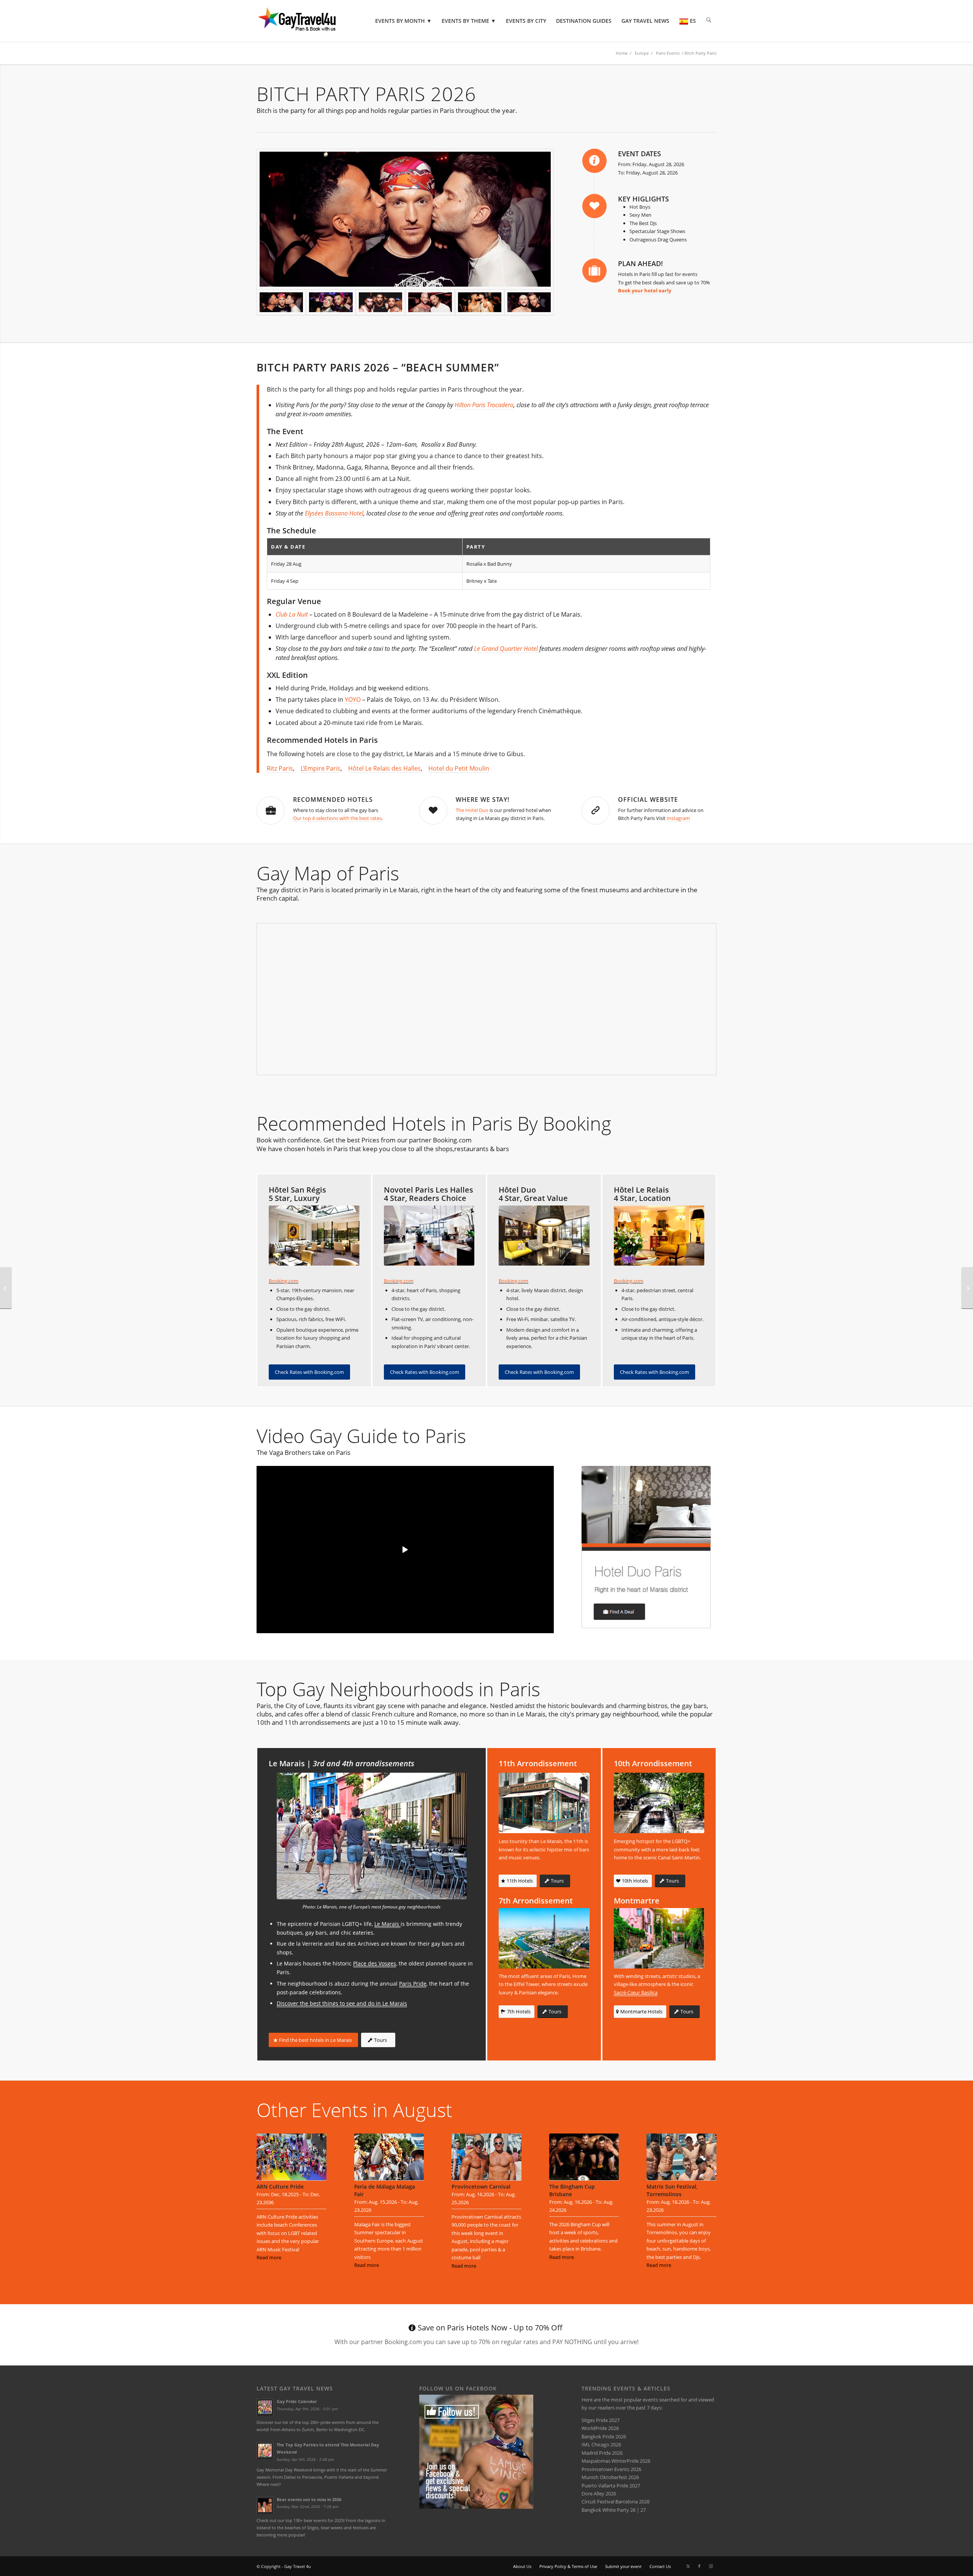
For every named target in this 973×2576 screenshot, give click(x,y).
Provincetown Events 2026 (611, 2469)
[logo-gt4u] (307, 21)
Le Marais (387, 1924)
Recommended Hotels (333, 799)
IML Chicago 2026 (601, 2444)
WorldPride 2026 (600, 2428)
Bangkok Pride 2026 (604, 2436)
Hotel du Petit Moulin (459, 768)
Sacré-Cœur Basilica (636, 1992)
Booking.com (284, 1281)
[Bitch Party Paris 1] (480, 303)
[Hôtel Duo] (544, 1236)
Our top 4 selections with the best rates (337, 818)
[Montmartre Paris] (659, 1938)
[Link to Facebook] (699, 2566)
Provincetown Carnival (481, 2187)
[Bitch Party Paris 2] (380, 303)
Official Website (648, 799)
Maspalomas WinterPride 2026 (616, 2461)
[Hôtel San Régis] (314, 1236)
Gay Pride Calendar (297, 2401)
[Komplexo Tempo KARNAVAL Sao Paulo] (6, 1288)
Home (622, 53)
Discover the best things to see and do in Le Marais (342, 2003)
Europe (642, 53)
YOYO (353, 700)
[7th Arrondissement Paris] (544, 1938)
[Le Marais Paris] (372, 1836)
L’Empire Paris (321, 768)
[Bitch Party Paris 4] (529, 303)
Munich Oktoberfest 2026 (610, 2477)
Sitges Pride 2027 (601, 2420)
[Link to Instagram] (711, 2566)
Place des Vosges (375, 1963)
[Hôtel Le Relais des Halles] (659, 1236)
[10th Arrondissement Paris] (659, 1803)
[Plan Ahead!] (594, 271)
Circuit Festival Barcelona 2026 (616, 2501)
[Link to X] (688, 2566)
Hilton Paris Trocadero (484, 405)
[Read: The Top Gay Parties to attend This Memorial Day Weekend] (265, 2451)
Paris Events (668, 53)
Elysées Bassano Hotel (334, 513)
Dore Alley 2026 (599, 2494)
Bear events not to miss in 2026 (309, 2499)
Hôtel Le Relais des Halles (384, 768)
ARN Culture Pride (280, 2187)
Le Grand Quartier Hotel (506, 649)
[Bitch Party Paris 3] (430, 303)
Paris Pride (413, 1984)
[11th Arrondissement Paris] (544, 1803)
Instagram (678, 818)
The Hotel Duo (473, 810)
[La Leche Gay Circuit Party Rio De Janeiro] (967, 1288)
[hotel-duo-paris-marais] (646, 1547)
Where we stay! (483, 799)
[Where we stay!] (433, 811)
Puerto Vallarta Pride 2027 (611, 2486)
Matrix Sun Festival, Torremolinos (672, 2190)
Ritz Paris (280, 768)
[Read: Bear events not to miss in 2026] (265, 2505)
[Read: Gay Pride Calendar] (265, 2407)
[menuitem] (403, 21)
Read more (269, 2257)
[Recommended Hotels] (271, 811)
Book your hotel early (645, 290)
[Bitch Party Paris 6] (405, 219)
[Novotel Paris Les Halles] (429, 1236)
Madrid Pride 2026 (602, 2453)
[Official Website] (596, 811)
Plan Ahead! (640, 263)
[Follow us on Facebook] (476, 2507)
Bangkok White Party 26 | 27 (614, 2510)
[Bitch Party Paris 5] (331, 303)
